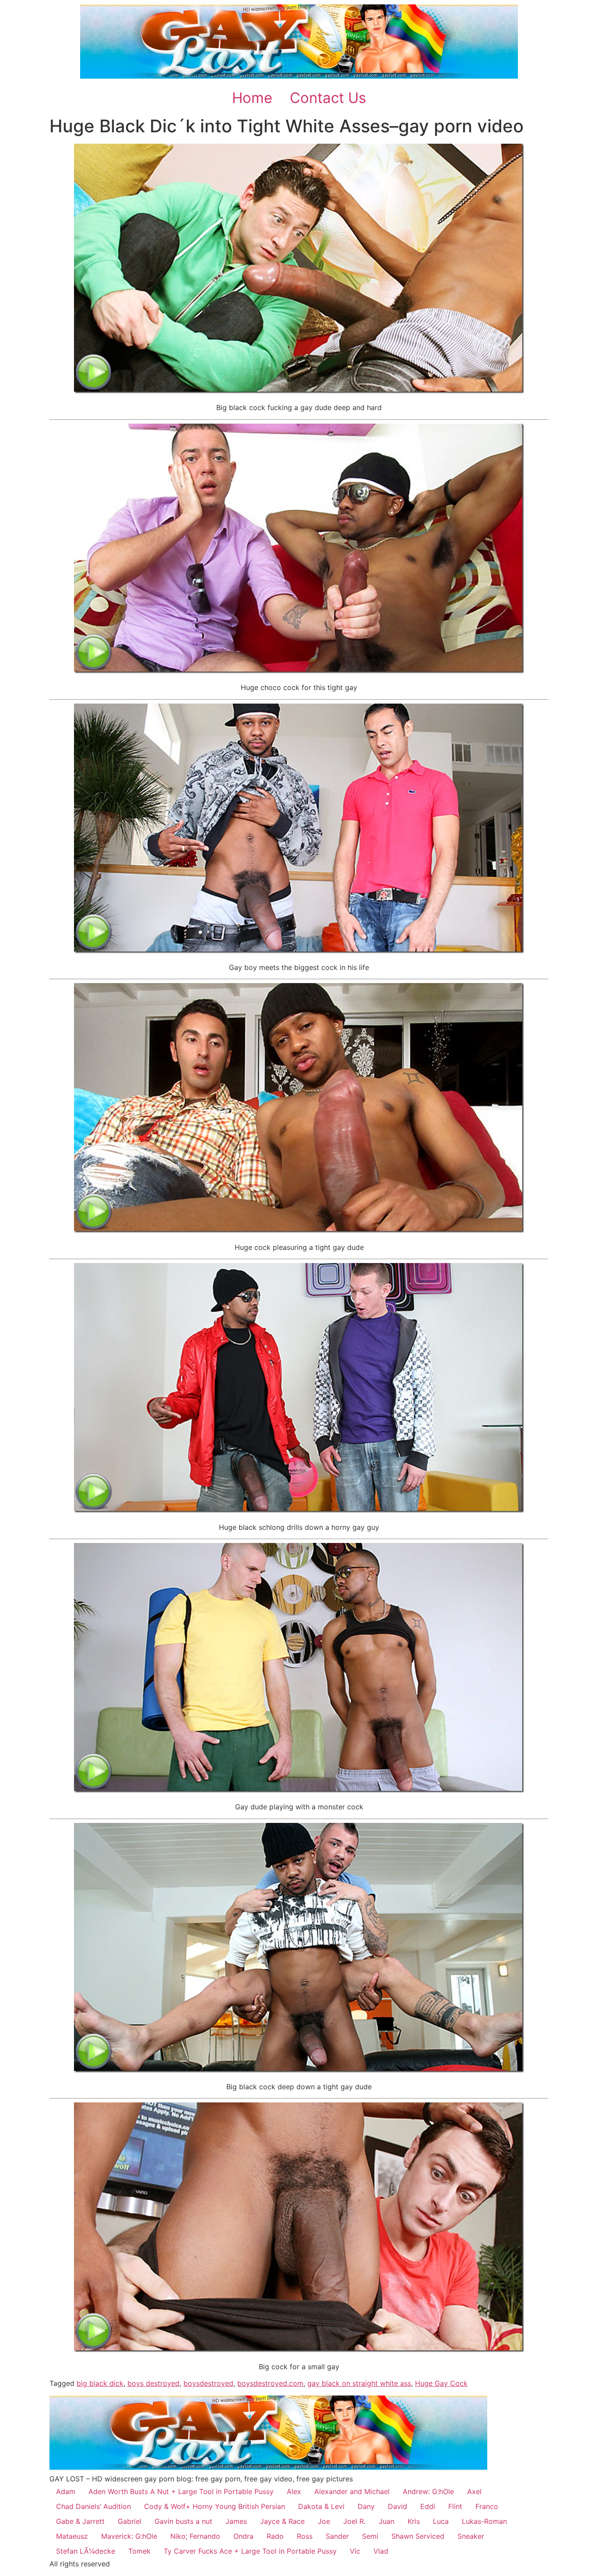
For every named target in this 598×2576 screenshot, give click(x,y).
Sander (337, 2536)
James (236, 2521)
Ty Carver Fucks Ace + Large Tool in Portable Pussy (250, 2551)
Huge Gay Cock (441, 2383)
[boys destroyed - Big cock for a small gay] (299, 2350)
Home (252, 98)
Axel (474, 2491)
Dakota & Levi (321, 2506)
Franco (487, 2506)
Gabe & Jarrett (80, 2521)
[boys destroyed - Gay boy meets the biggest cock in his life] (299, 951)
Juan (387, 2521)
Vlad (381, 2551)
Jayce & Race (282, 2521)
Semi (370, 2536)
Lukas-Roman (484, 2521)
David (397, 2506)
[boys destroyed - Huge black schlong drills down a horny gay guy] (299, 1510)
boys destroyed (153, 2383)
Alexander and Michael (352, 2491)
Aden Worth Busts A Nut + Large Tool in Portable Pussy (181, 2491)
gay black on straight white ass (359, 2383)
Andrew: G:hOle (428, 2491)
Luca (441, 2521)
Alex (294, 2491)
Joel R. (354, 2521)
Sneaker (471, 2536)
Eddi (428, 2506)
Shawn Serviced (418, 2536)
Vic (355, 2551)
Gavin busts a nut (183, 2521)
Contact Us (328, 98)
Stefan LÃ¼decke (86, 2551)
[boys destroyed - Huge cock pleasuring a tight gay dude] (299, 1230)
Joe (324, 2521)
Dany (366, 2506)
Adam (66, 2491)
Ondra (243, 2536)
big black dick (100, 2383)
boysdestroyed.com (270, 2383)
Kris (414, 2521)
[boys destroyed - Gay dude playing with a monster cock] (299, 1790)
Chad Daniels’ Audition (93, 2506)
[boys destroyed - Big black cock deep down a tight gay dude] (299, 2070)
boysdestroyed (208, 2383)
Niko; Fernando (195, 2536)
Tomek (139, 2551)
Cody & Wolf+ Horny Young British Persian (215, 2506)
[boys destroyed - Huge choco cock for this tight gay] (299, 671)
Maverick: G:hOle (129, 2536)
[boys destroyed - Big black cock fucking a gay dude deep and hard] (299, 391)
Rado (275, 2536)
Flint (455, 2506)
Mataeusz (72, 2536)
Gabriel (130, 2521)
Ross (305, 2536)
